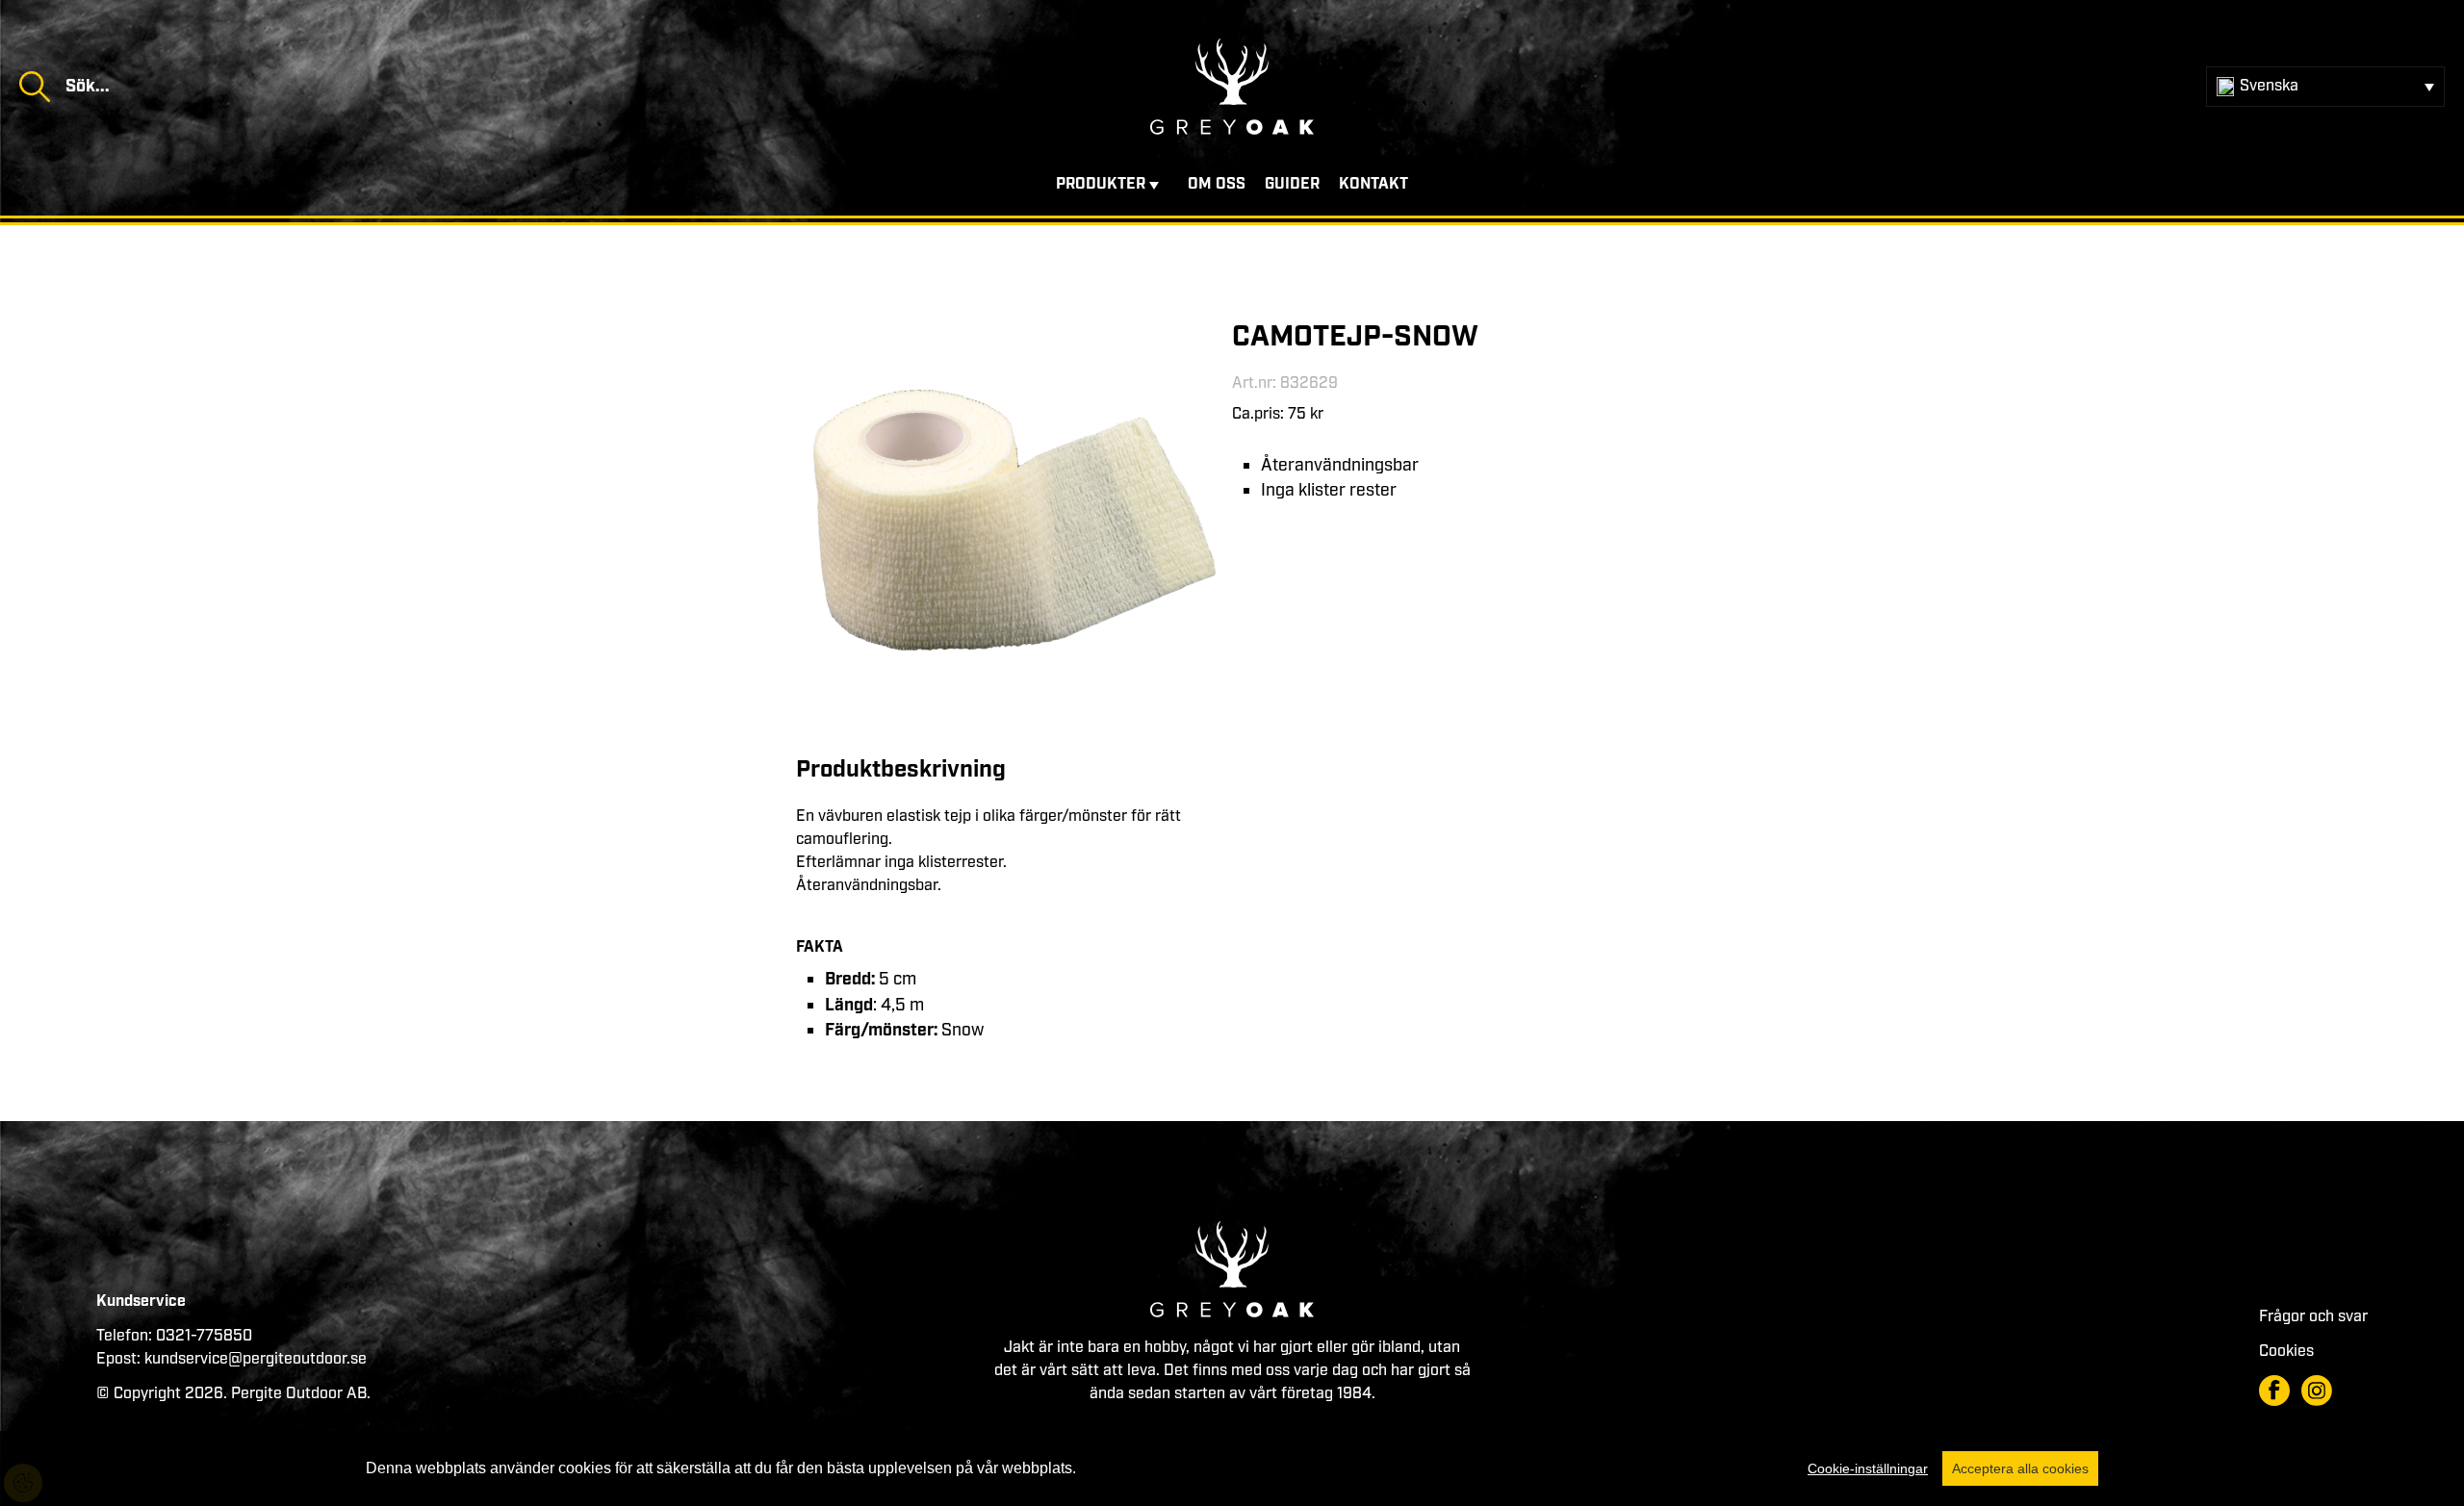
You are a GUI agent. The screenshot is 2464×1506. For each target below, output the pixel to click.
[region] (1232, 1468)
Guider (1292, 184)
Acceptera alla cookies (2020, 1468)
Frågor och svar (2313, 1317)
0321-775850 (204, 1336)
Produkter (1101, 184)
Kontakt (1373, 184)
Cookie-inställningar (1868, 1468)
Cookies (2286, 1352)
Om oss (1217, 184)
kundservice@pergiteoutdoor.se (256, 1359)
